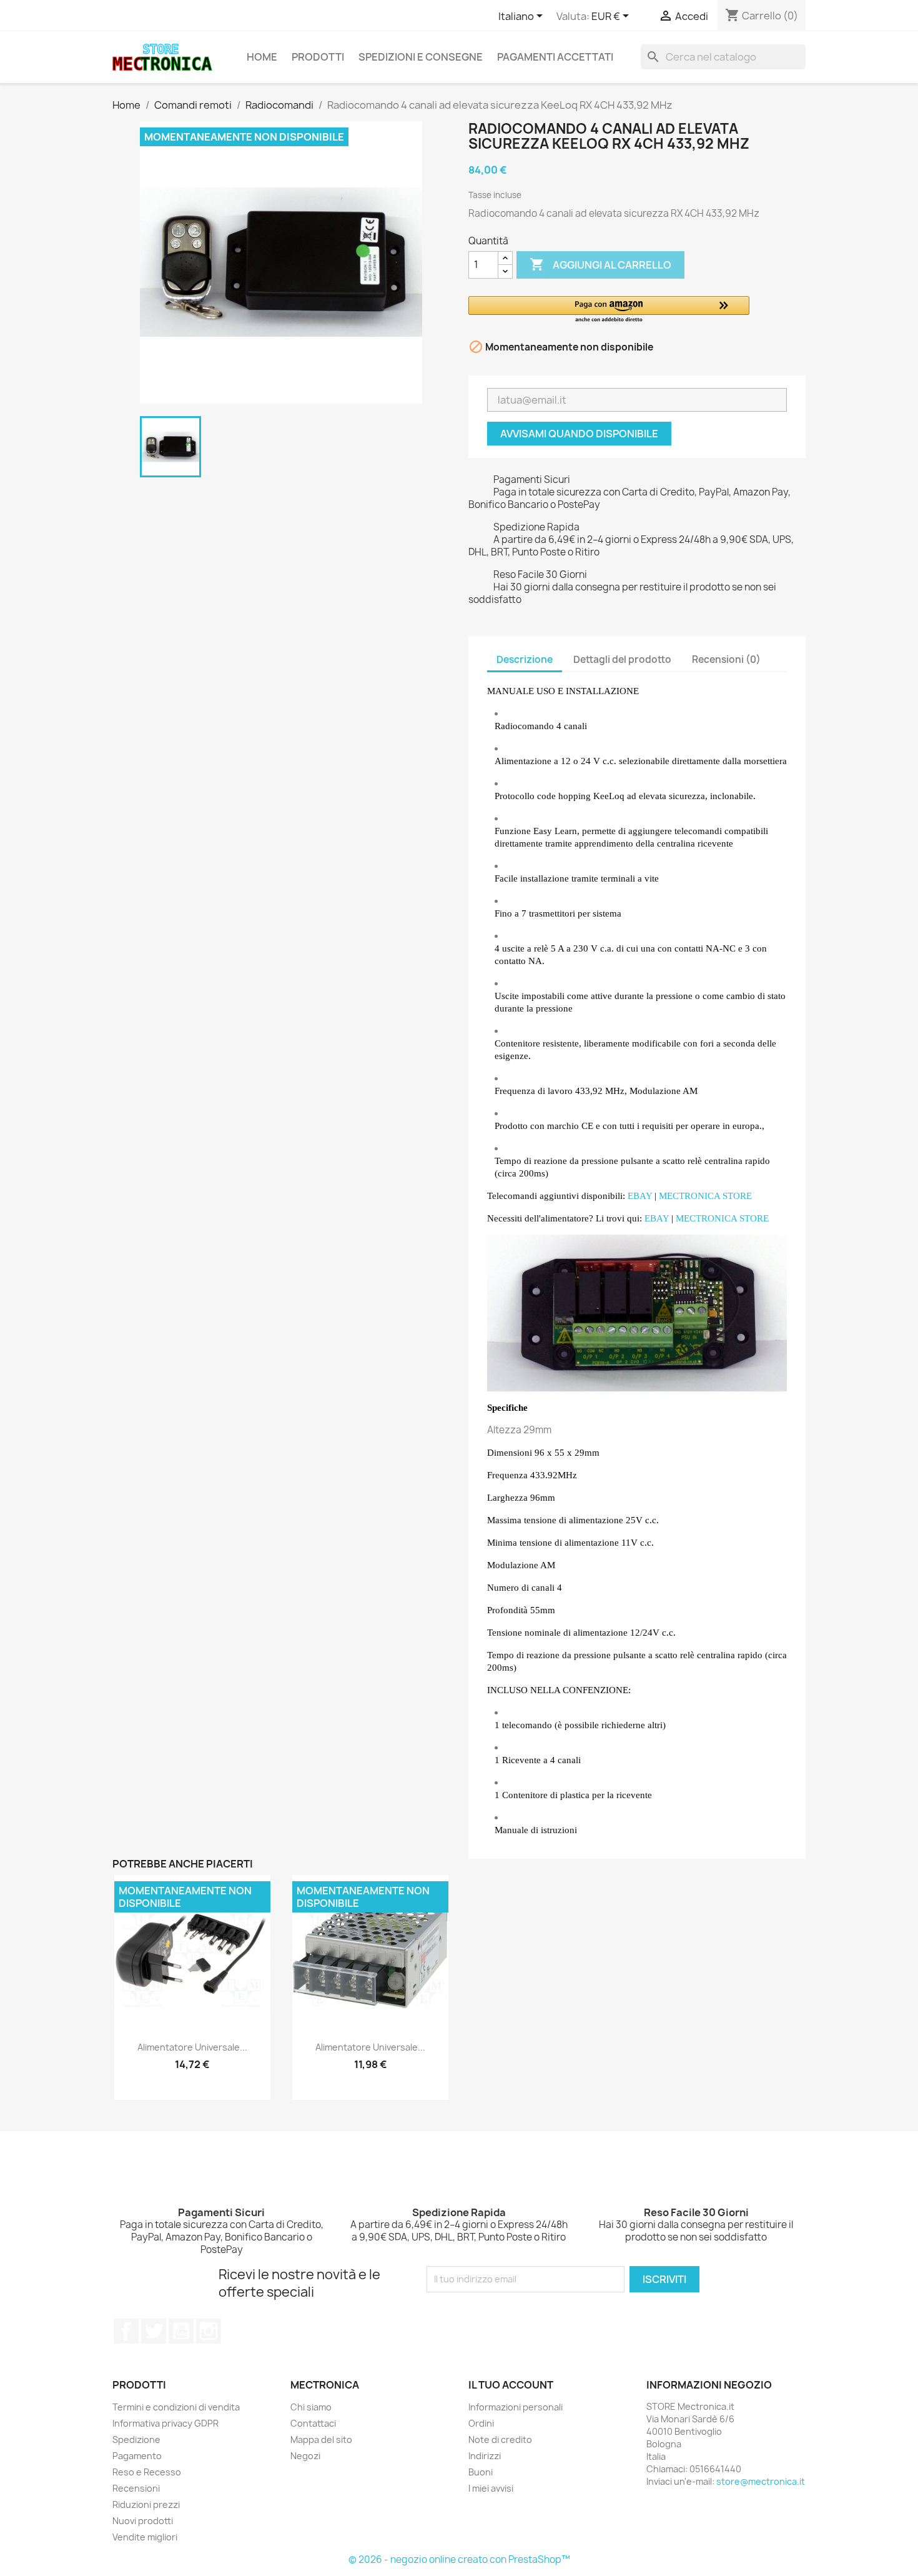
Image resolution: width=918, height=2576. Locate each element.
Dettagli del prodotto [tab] (622, 659)
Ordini (481, 2423)
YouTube (181, 2331)
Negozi (305, 2456)
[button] (609, 310)
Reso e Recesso (147, 2472)
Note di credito (500, 2439)
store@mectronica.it (761, 2481)
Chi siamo (311, 2407)
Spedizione (136, 2439)
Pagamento (137, 2456)
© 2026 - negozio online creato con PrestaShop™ (459, 2559)
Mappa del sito (321, 2439)
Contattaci (313, 2423)
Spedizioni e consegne (421, 57)
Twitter (154, 2331)
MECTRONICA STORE (705, 1196)
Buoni (481, 2472)
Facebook (126, 2331)
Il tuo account (511, 2385)
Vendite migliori (145, 2537)
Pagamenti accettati (555, 57)
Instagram (209, 2331)
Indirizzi (485, 2456)
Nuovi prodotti (143, 2521)
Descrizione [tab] (525, 659)
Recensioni (136, 2488)
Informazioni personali (516, 2407)
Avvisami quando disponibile (579, 434)
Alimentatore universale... (192, 2047)
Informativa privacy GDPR (165, 2423)
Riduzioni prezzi (146, 2504)
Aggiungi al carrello (600, 264)
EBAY (640, 1196)
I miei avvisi (491, 2488)
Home (262, 57)
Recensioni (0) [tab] (726, 659)
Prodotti (318, 57)
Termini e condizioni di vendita (176, 2407)
